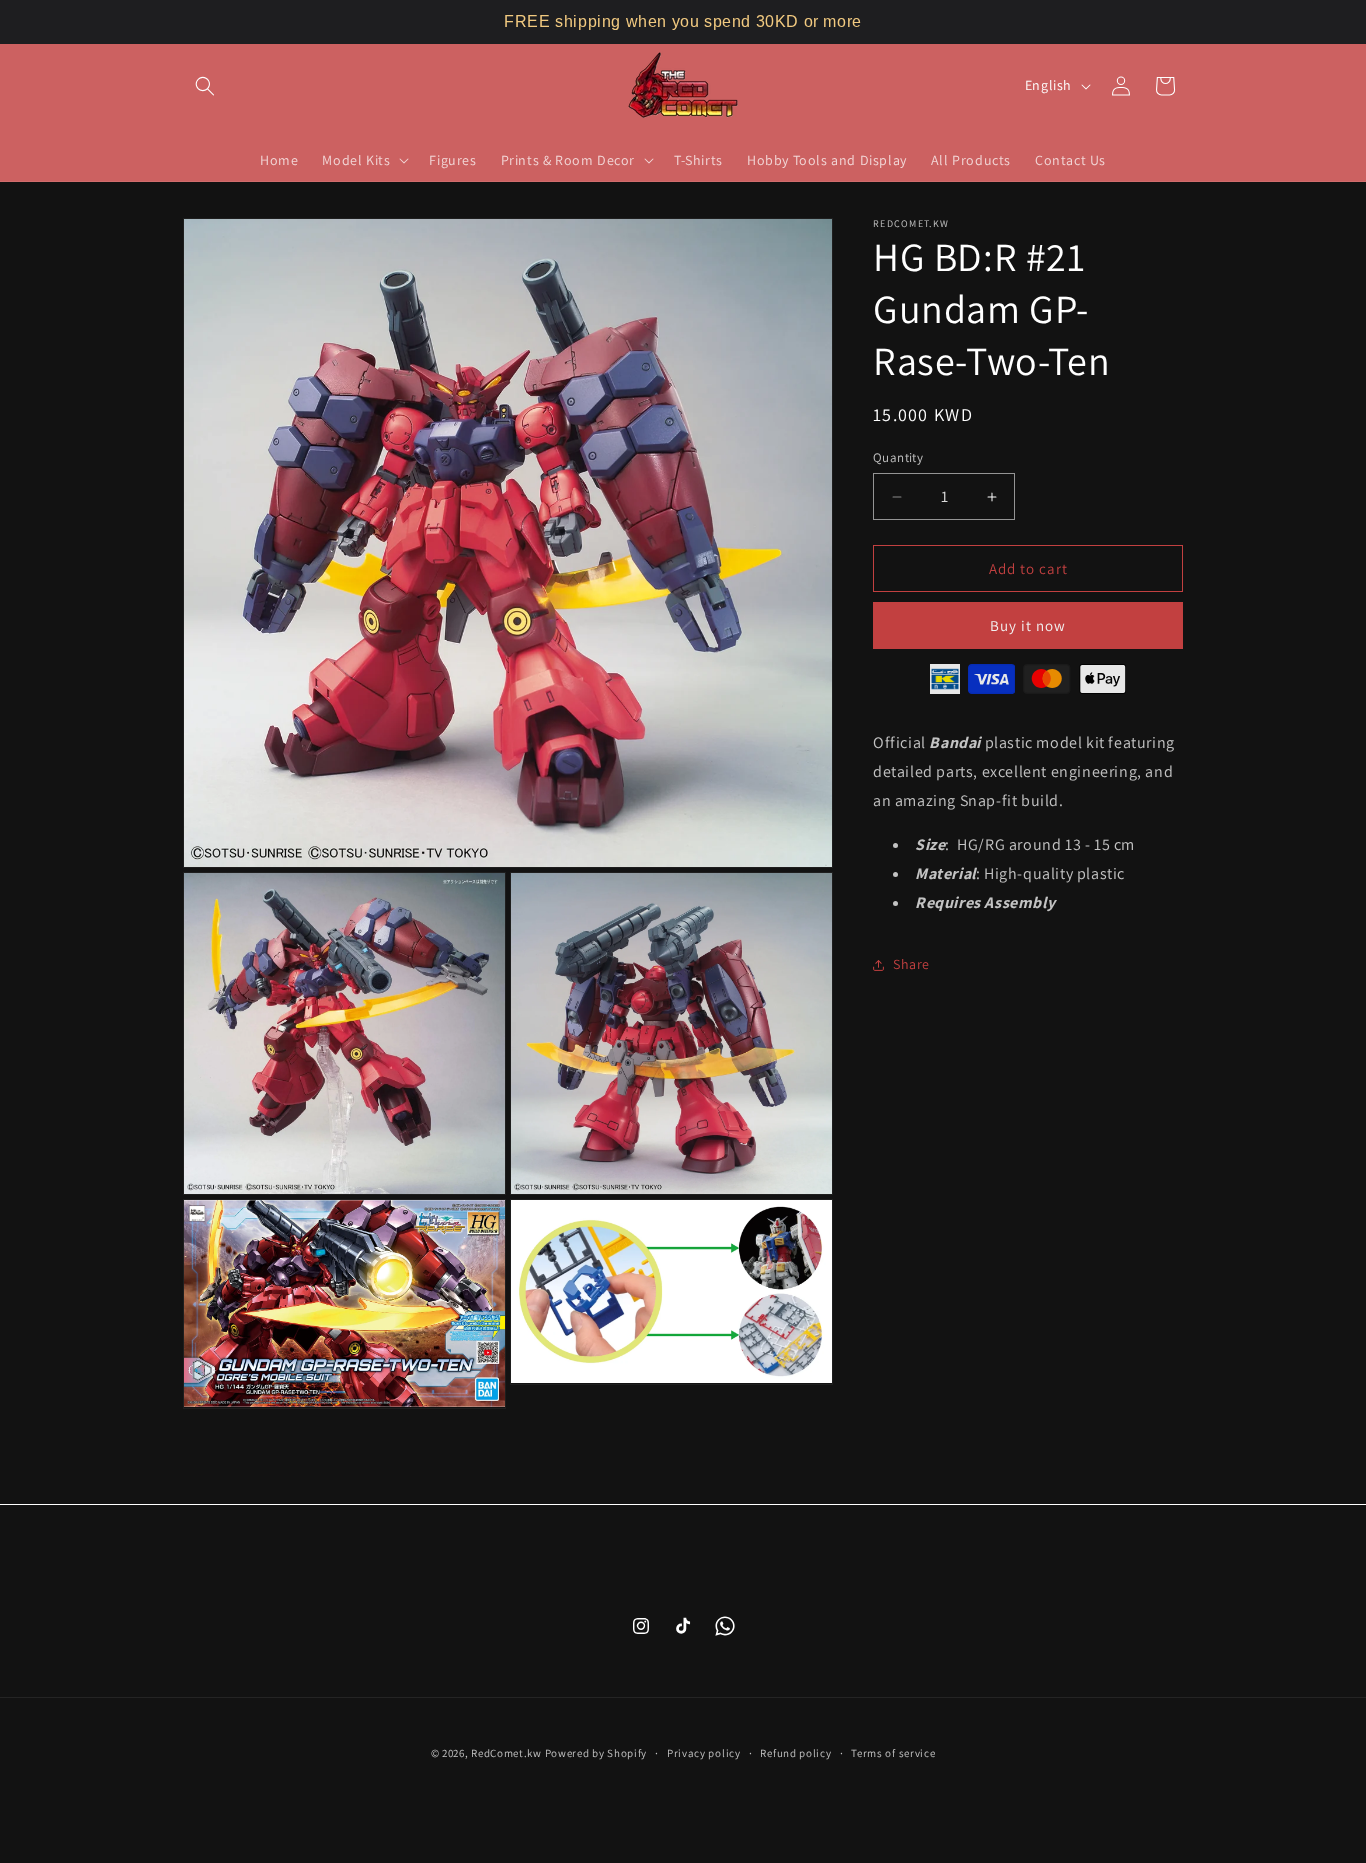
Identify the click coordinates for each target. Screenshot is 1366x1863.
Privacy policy (704, 1752)
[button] (205, 86)
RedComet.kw (506, 1753)
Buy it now (1028, 625)
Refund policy (795, 1752)
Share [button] (911, 964)
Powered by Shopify (596, 1753)
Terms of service (893, 1752)
